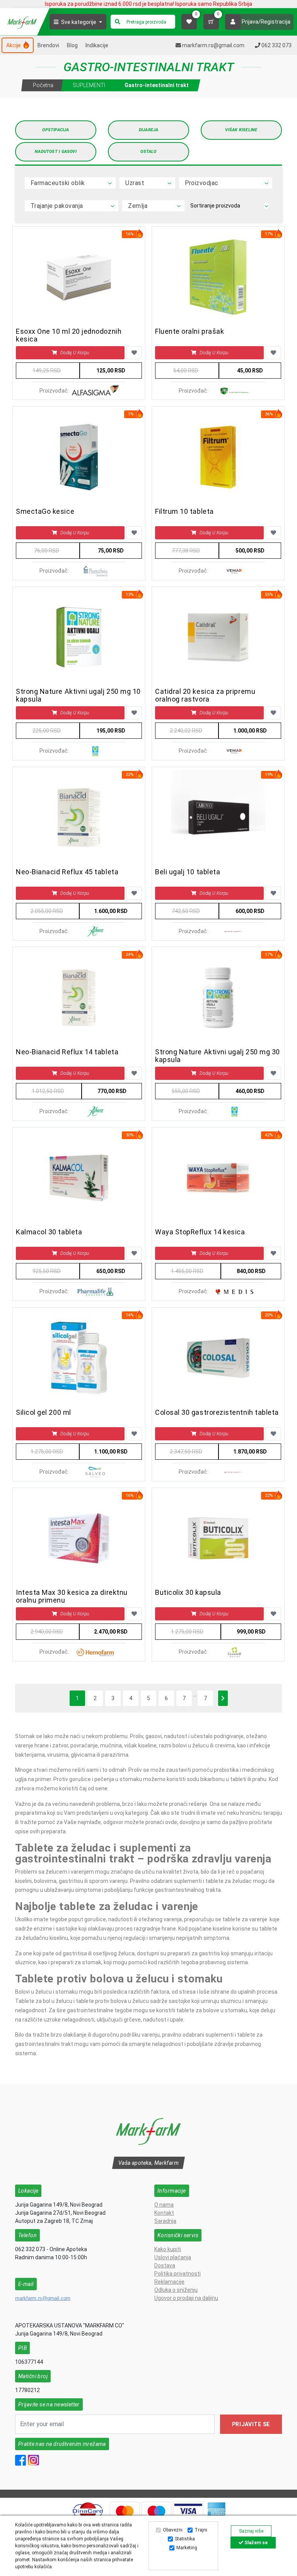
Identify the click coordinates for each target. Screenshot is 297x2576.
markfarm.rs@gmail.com (43, 2298)
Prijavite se (251, 2424)
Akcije (14, 45)
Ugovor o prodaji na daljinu (186, 2298)
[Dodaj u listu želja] (134, 353)
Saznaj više (251, 2531)
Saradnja (165, 2221)
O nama (164, 2205)
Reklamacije (169, 2282)
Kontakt (164, 2213)
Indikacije (97, 45)
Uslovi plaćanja (173, 2257)
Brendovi (48, 45)
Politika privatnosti (178, 2274)
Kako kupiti (168, 2249)
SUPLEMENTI (89, 85)
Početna (43, 85)
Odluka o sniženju (176, 2290)
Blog (72, 45)
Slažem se (255, 2543)
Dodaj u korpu (75, 353)
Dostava (165, 2265)
